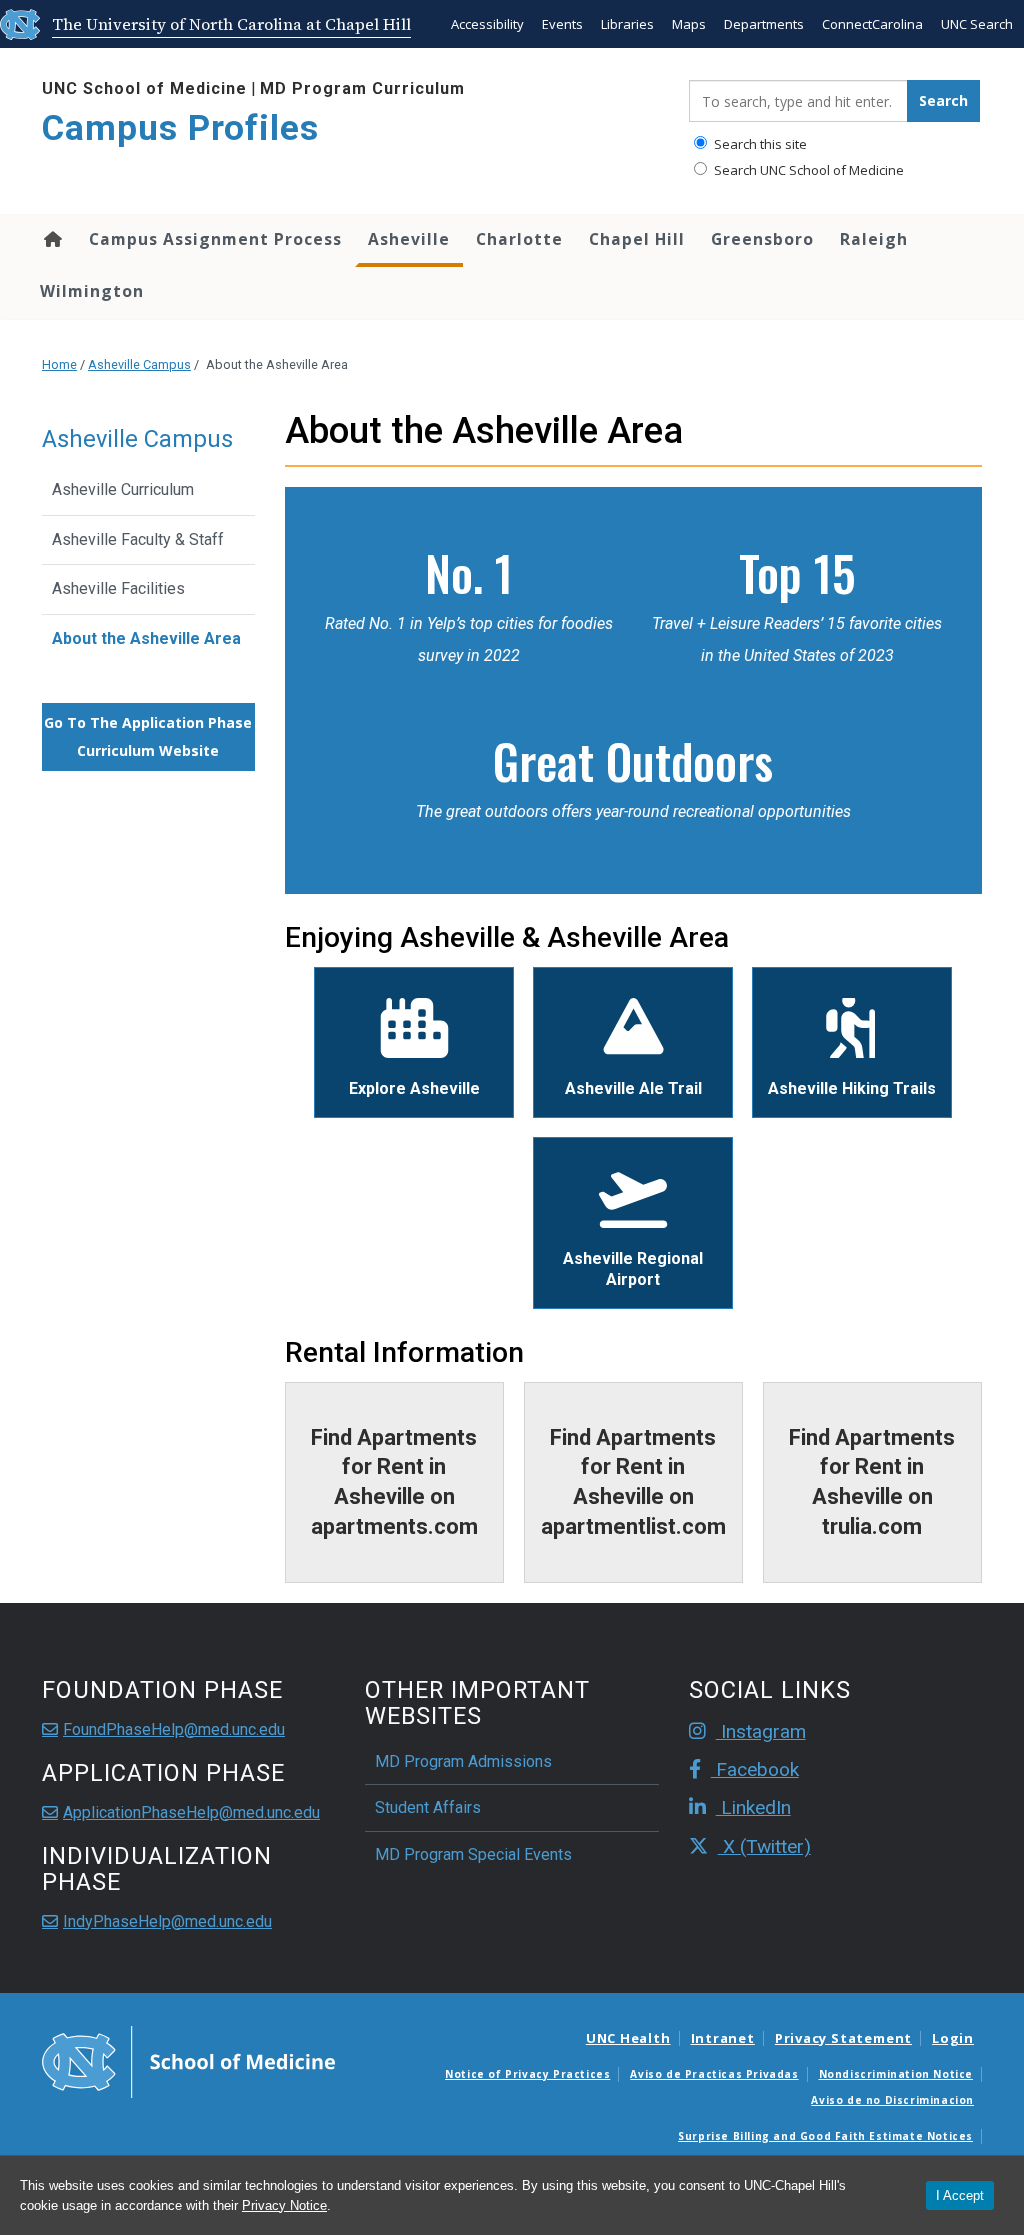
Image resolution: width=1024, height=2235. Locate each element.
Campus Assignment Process (215, 239)
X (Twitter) (764, 1846)
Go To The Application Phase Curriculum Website (148, 736)
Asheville (409, 239)
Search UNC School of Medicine (807, 170)
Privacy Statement (843, 2038)
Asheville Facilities (118, 588)
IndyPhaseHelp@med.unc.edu (167, 1921)
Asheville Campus (139, 364)
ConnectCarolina (872, 24)
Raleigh (874, 239)
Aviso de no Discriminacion (892, 2100)
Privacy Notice (284, 2205)
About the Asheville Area (146, 638)
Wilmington (92, 291)
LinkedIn (753, 1807)
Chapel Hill (637, 239)
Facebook (755, 1769)
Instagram (761, 1731)
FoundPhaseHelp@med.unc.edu (174, 1729)
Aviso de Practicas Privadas (714, 2074)
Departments (764, 24)
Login (953, 2038)
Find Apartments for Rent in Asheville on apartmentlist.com (633, 1482)
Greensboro (762, 239)
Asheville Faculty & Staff (138, 539)
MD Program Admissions (463, 1761)
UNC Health (628, 2038)
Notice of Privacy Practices (527, 2074)
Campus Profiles (180, 128)
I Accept (960, 2195)
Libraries (627, 24)
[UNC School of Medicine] (188, 2060)
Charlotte (519, 239)
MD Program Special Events (473, 1854)
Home (51, 239)
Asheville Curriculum (123, 489)
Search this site (759, 144)
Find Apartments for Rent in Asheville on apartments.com (394, 1482)
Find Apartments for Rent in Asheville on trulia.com (872, 1482)
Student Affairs (428, 1807)
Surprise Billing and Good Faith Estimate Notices (825, 2136)
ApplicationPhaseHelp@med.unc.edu (191, 1812)
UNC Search (977, 24)
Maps (689, 24)
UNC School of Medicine (144, 88)
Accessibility (487, 24)
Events (562, 24)
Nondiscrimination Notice (896, 2074)
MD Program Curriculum (362, 88)
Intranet (723, 2038)
